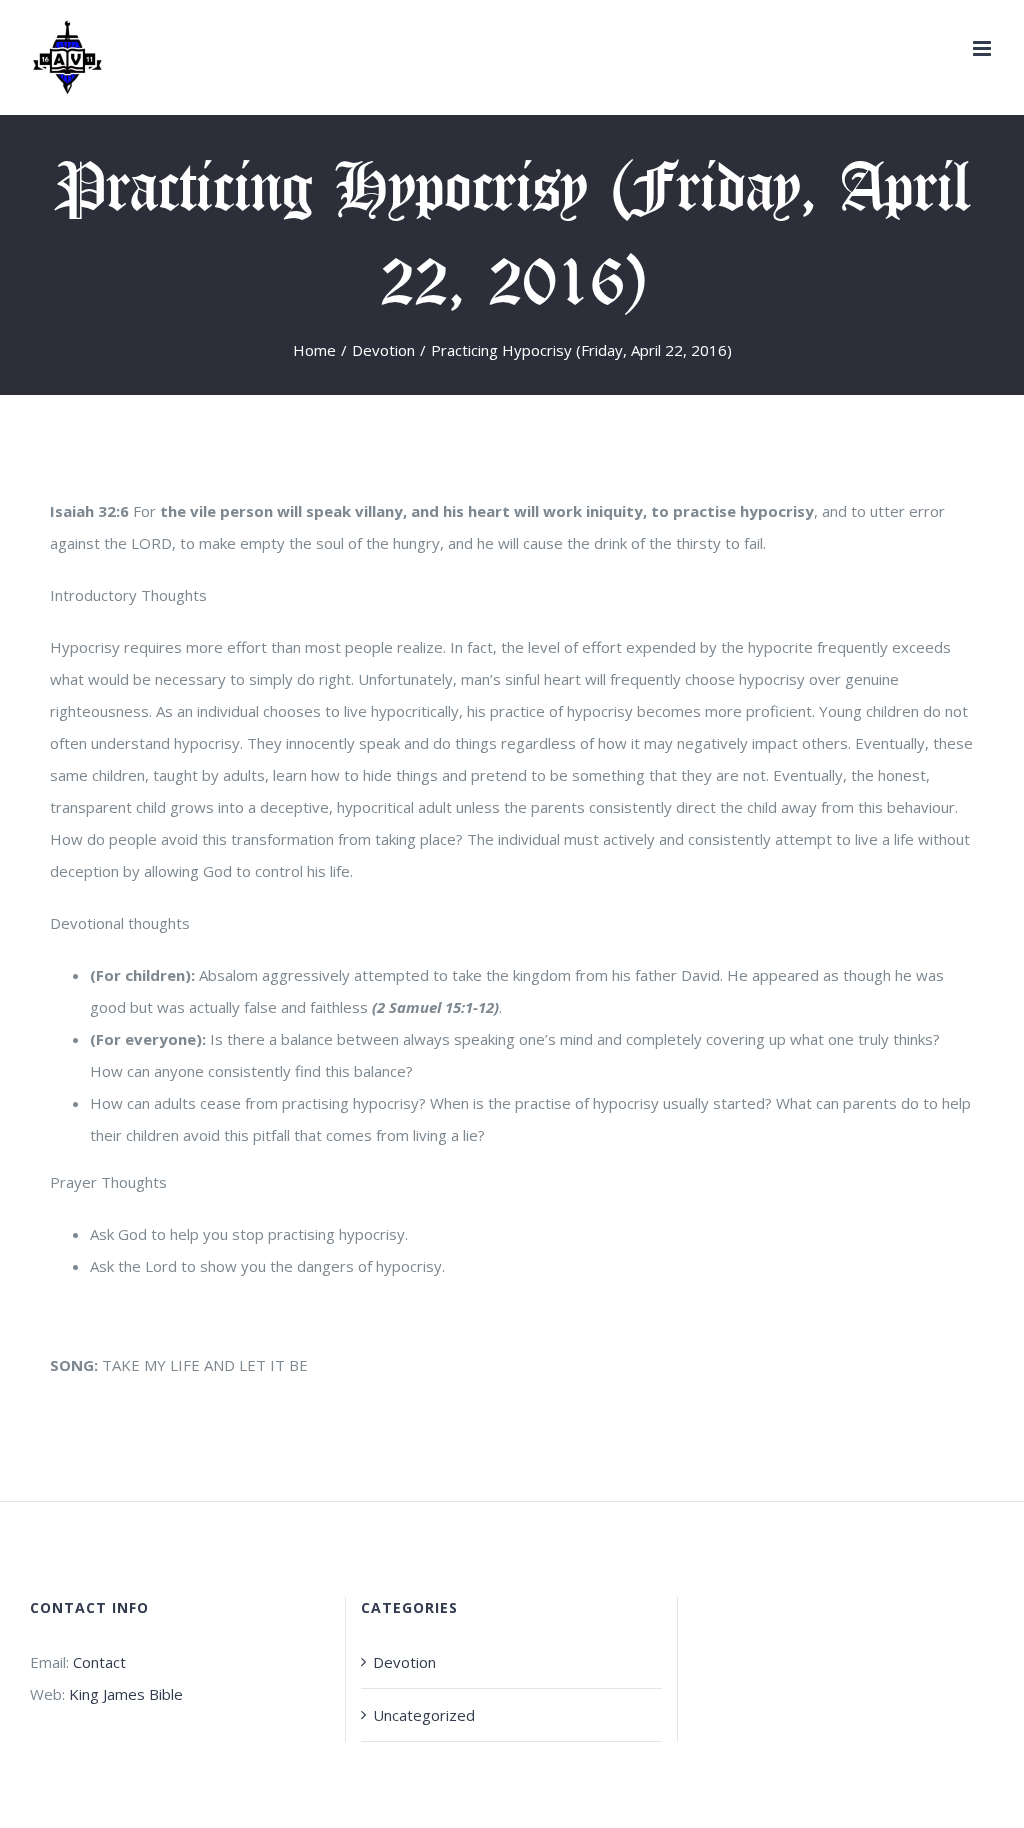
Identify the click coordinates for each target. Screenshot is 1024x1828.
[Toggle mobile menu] (983, 48)
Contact (99, 1662)
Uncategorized (424, 1715)
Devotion (404, 1662)
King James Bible (126, 1694)
